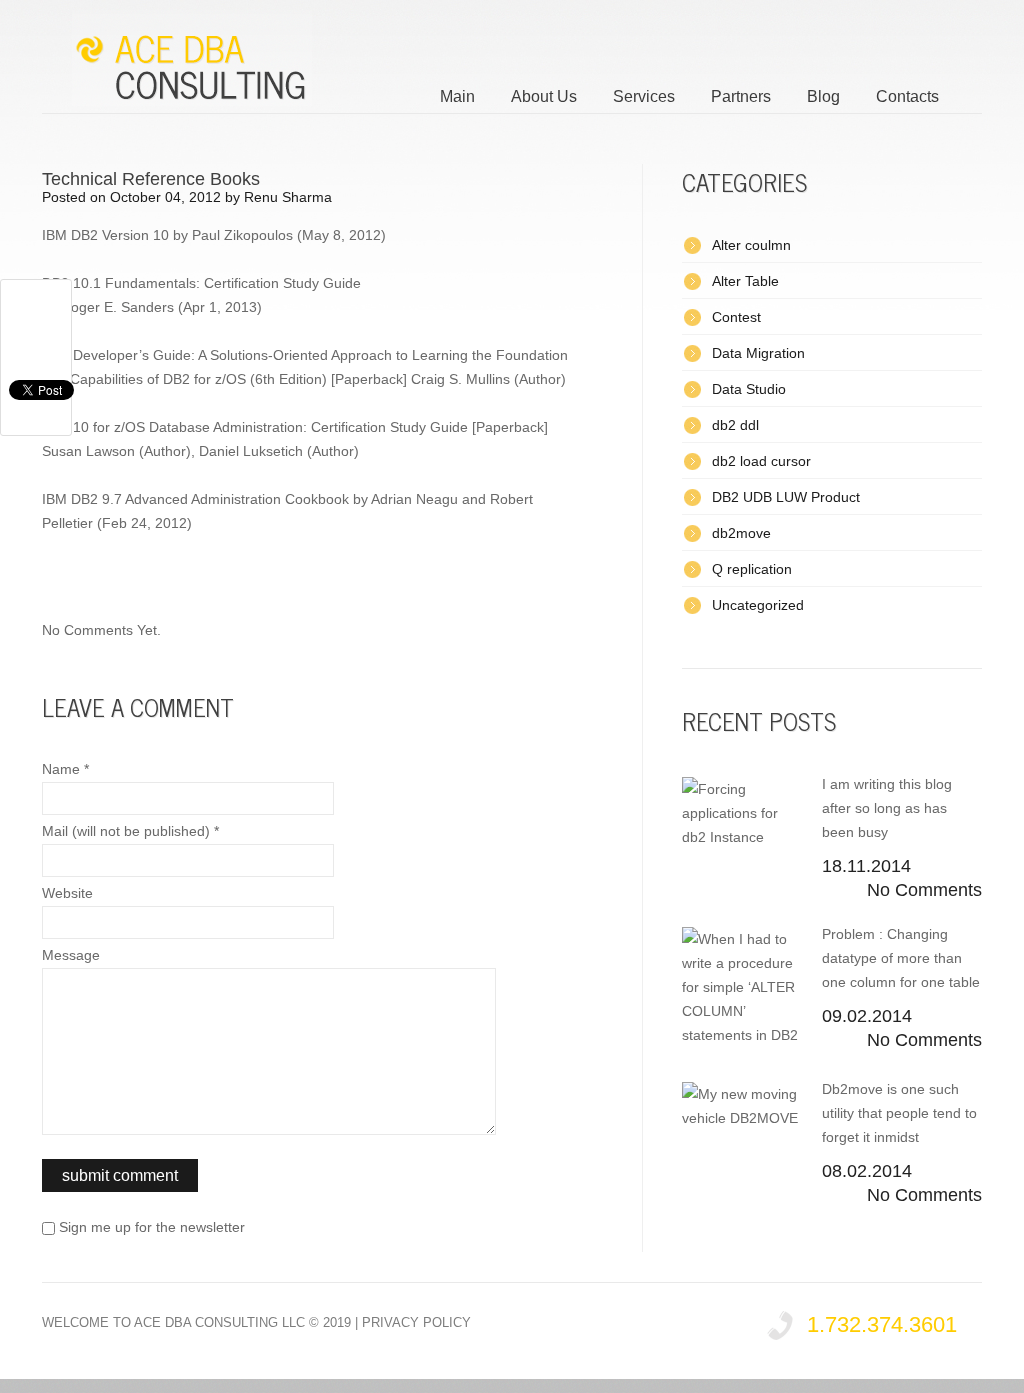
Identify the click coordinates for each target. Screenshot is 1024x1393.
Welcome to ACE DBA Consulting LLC (173, 1322)
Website (67, 893)
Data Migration (758, 353)
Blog (823, 96)
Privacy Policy (416, 1322)
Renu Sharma (288, 197)
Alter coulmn (751, 245)
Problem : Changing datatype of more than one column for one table (901, 958)
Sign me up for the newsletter (150, 1227)
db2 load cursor (761, 461)
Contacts (907, 96)
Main (457, 96)
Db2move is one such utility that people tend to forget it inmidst (899, 1113)
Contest (736, 317)
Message (71, 955)
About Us (544, 96)
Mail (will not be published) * (130, 831)
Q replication (752, 569)
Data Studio (749, 389)
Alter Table (745, 281)
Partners (741, 96)
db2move (741, 533)
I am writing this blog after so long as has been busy (887, 808)
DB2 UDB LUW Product (786, 497)
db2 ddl (735, 425)
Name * (65, 769)
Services (644, 96)
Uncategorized (758, 605)
